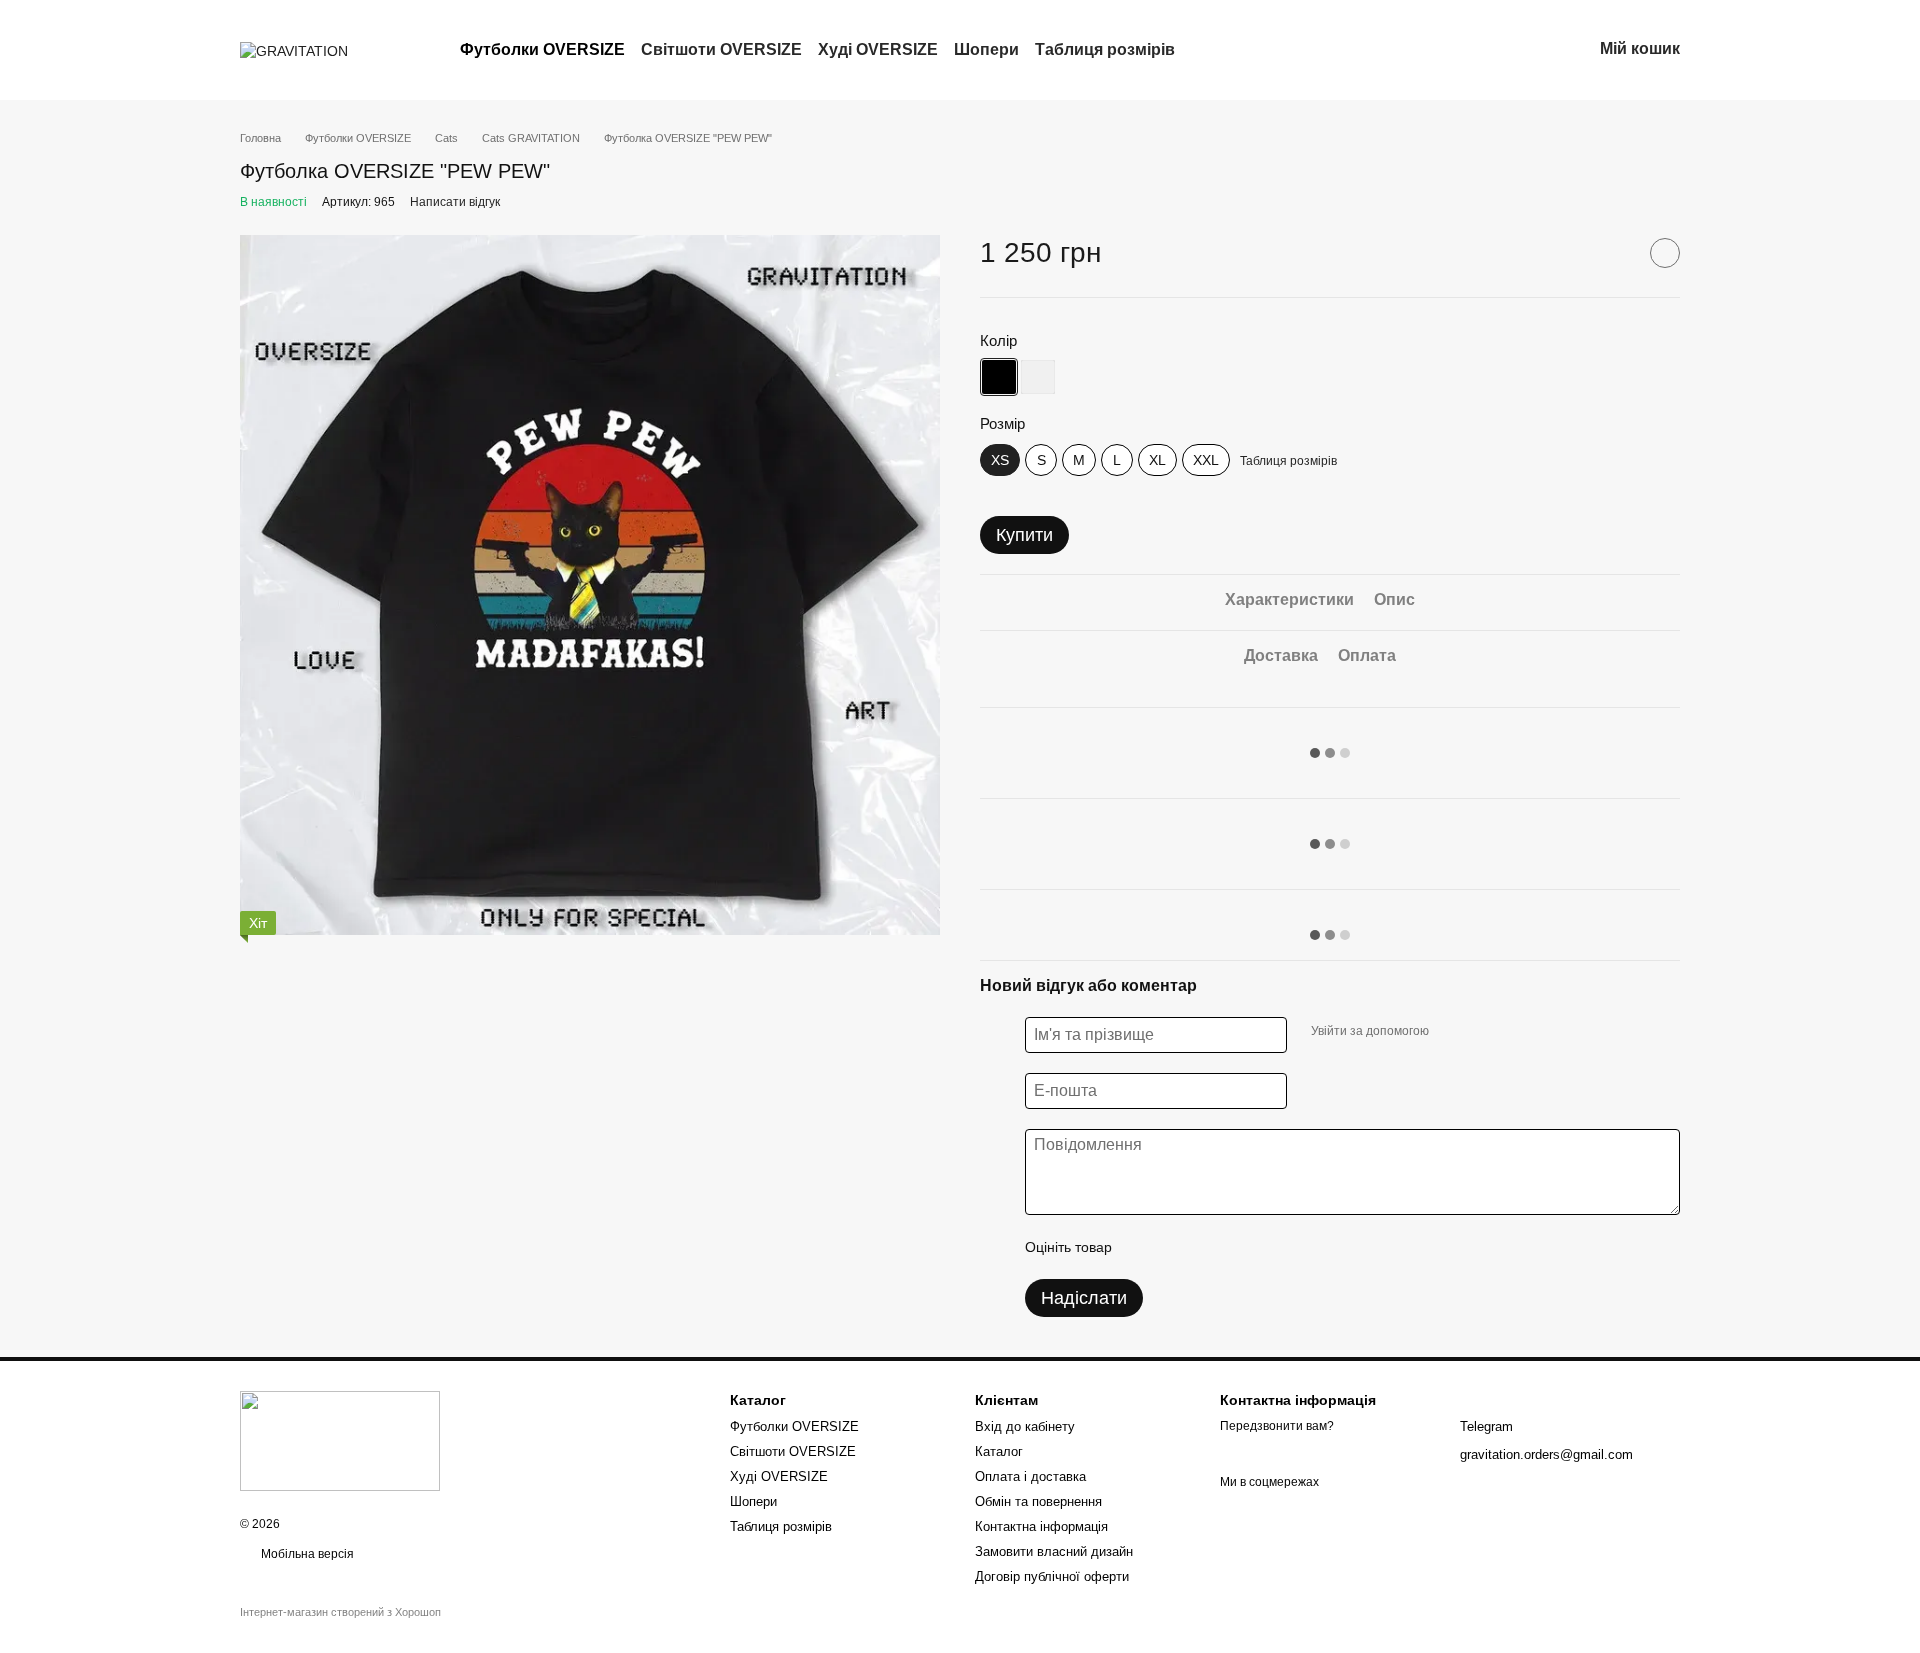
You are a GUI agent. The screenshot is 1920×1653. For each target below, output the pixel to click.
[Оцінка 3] (1209, 1247)
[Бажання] (1472, 50)
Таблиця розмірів (1105, 49)
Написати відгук (455, 202)
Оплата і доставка (1030, 1476)
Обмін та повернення (1038, 1501)
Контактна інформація (1041, 1526)
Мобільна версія (306, 1554)
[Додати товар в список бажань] (1665, 253)
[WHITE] (1038, 377)
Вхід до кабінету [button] (1025, 1426)
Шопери (986, 49)
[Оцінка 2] (1177, 1247)
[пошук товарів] (1211, 50)
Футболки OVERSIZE (542, 49)
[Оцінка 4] (1241, 1247)
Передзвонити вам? (1277, 1426)
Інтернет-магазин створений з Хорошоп (340, 1612)
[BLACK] (999, 377)
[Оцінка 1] (1145, 1247)
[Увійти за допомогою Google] (1483, 1032)
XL (1157, 460)
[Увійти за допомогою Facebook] (1451, 1032)
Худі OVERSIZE (878, 49)
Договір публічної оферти (1052, 1576)
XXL (1206, 460)
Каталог (999, 1451)
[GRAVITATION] (340, 1440)
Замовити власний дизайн (1054, 1551)
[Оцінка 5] (1273, 1247)
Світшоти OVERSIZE (721, 49)
